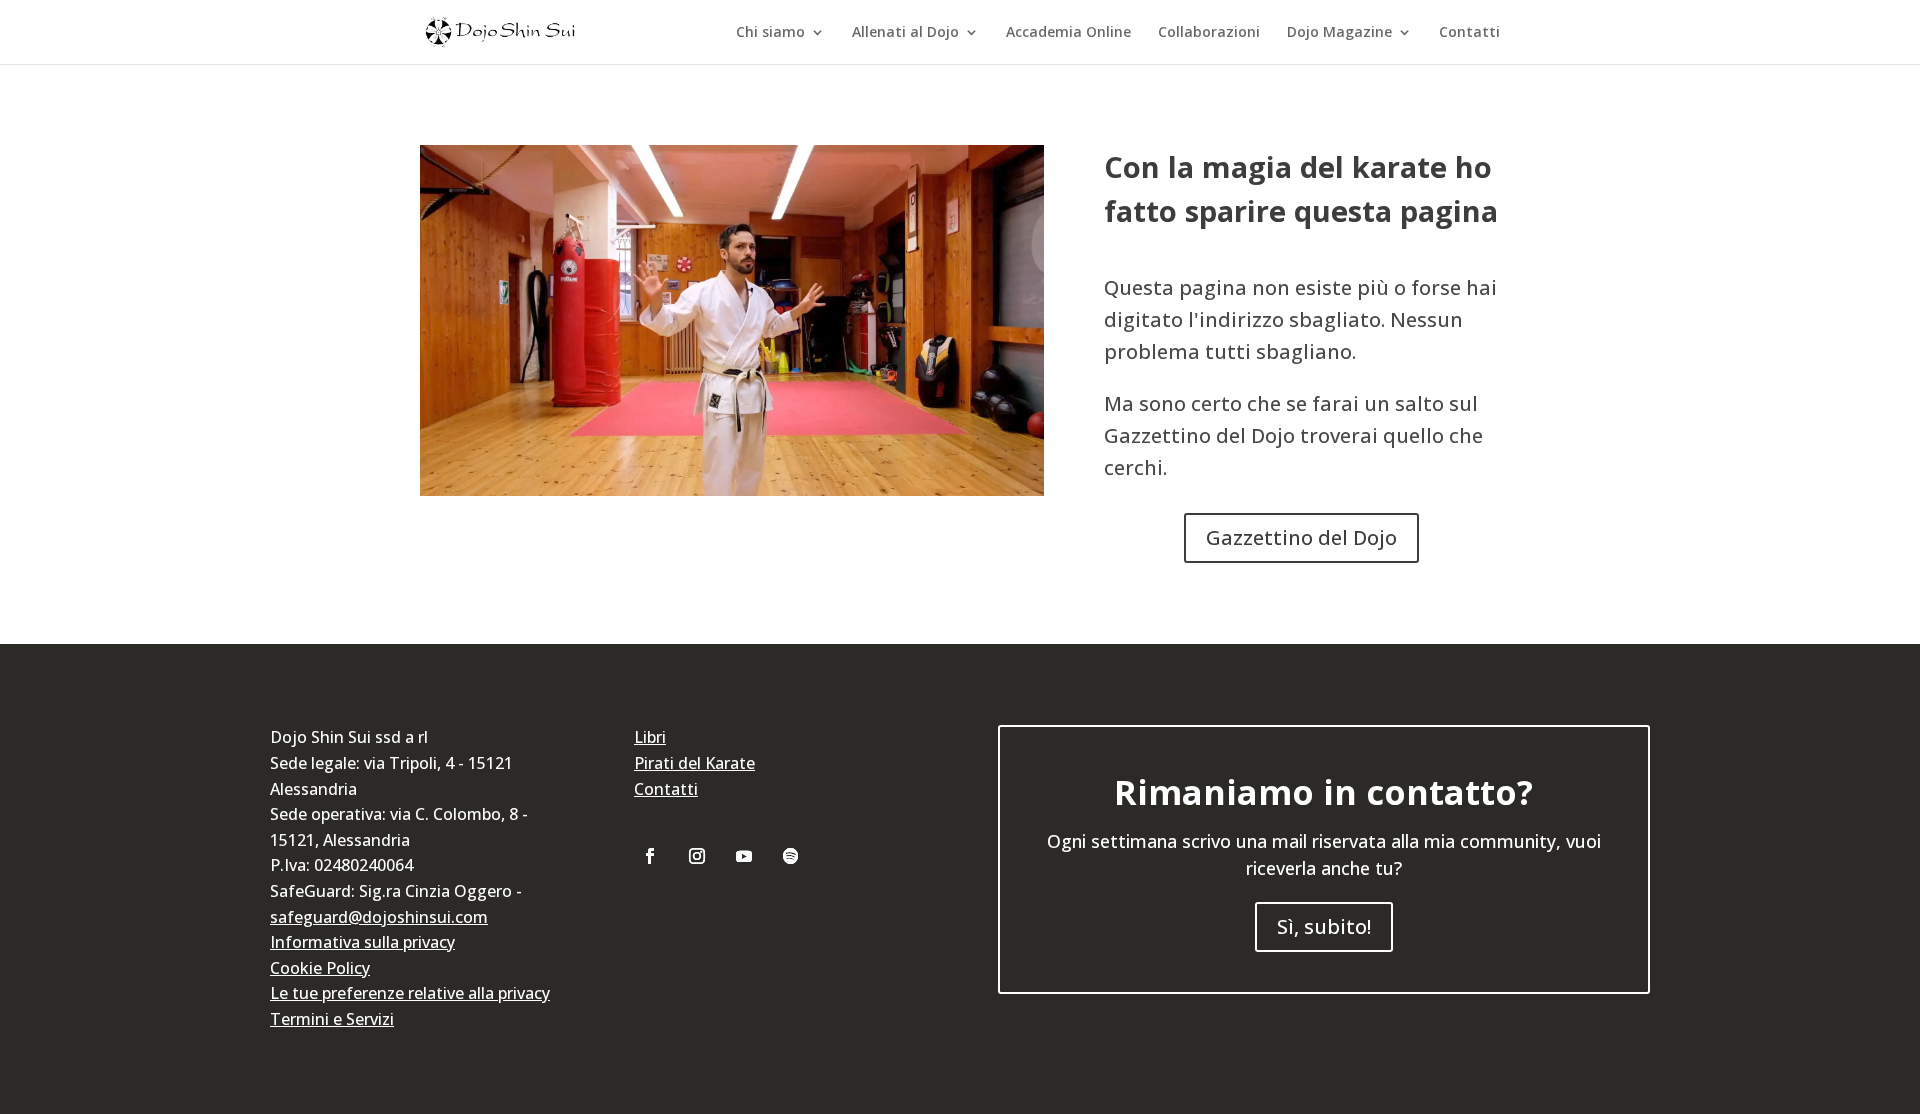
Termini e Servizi (332, 1019)
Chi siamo (770, 33)
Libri (650, 737)
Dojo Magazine (1339, 33)
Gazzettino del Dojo (1301, 537)
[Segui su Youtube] (744, 856)
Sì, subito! (1324, 926)
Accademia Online (1068, 33)
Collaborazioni (1209, 33)
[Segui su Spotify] (791, 856)
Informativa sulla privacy (362, 942)
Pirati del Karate (694, 763)
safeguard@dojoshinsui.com (379, 917)
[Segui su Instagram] (697, 856)
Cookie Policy (320, 968)
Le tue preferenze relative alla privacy (410, 993)
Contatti (1469, 33)
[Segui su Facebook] (650, 856)
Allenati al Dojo (905, 33)
